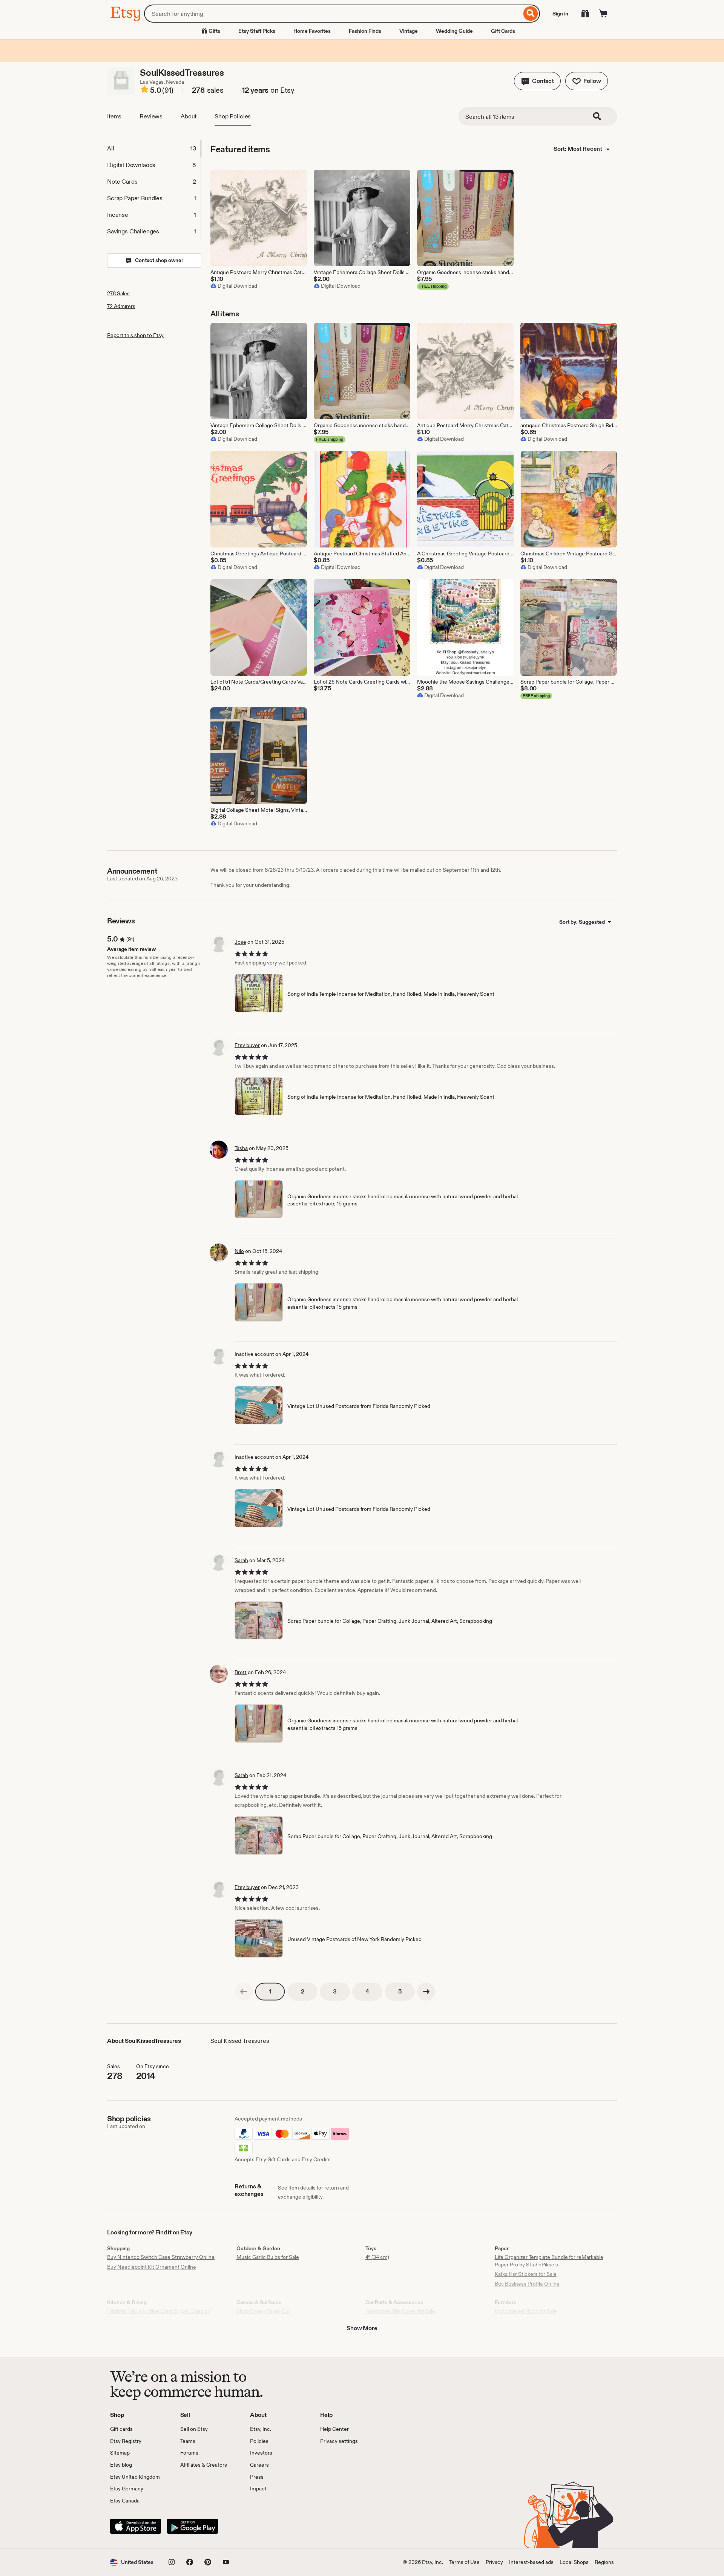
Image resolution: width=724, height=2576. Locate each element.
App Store (136, 2526)
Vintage (409, 31)
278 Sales (118, 293)
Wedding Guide (454, 31)
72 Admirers (121, 306)
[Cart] (603, 14)
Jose (240, 942)
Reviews (151, 116)
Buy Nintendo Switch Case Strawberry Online (161, 2257)
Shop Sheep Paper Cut (263, 2311)
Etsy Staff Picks (257, 31)
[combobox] (333, 14)
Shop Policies (233, 116)
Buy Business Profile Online (527, 2284)
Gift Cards (503, 31)
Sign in (560, 14)
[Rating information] (144, 90)
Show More (362, 2328)
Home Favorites (312, 31)
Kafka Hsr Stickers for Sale (526, 2274)
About (189, 116)
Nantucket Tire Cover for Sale (400, 2311)
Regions (604, 2562)
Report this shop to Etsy (135, 335)
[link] (244, 1992)
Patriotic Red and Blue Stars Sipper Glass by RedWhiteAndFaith (159, 2315)
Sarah (241, 1560)
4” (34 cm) (377, 2257)
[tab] (154, 149)
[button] (537, 81)
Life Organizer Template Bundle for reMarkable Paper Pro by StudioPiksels (549, 2261)
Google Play (193, 2526)
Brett (241, 1672)
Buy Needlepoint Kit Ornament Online (152, 2267)
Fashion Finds (365, 31)
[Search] (531, 14)
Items (114, 116)
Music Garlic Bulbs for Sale (268, 2257)
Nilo (239, 1251)
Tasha (241, 1148)
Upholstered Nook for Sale (526, 2311)
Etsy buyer (247, 1045)
